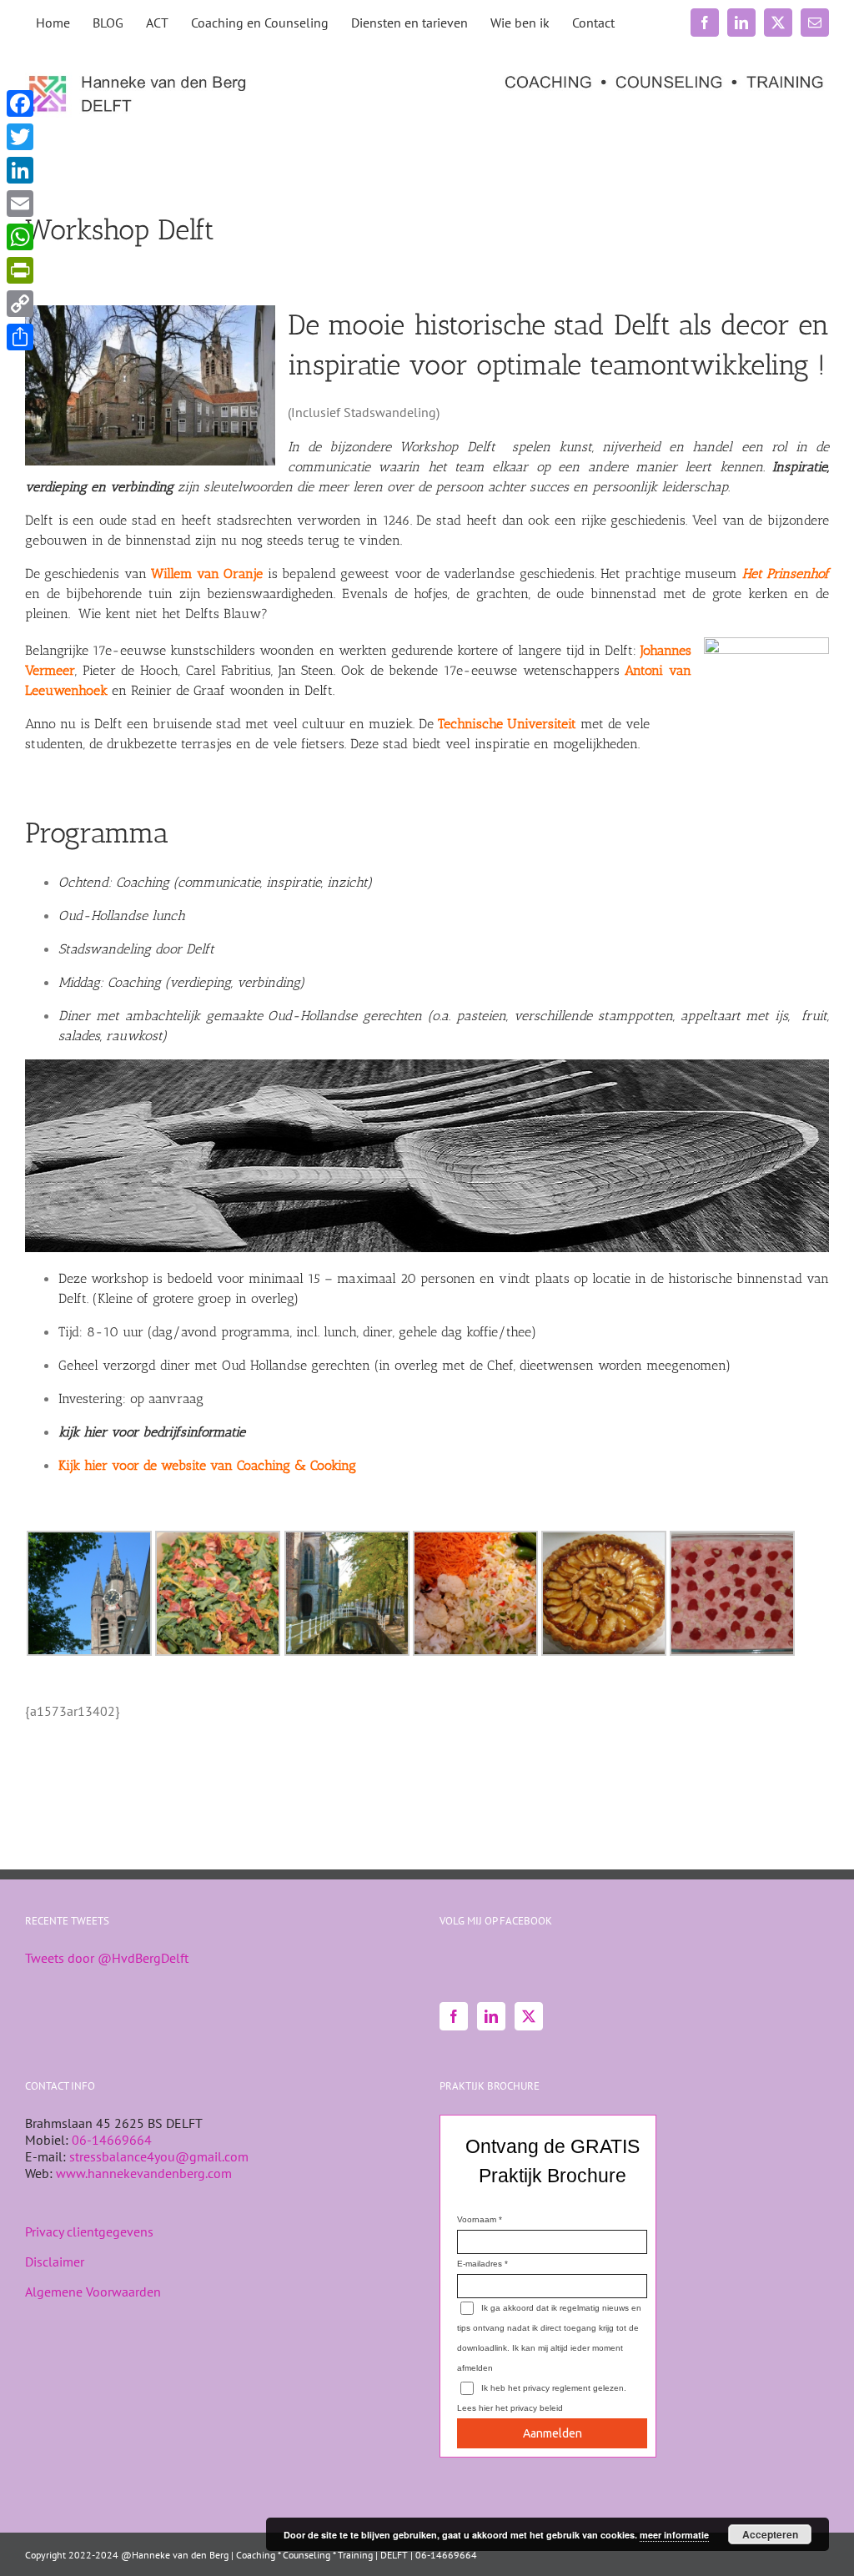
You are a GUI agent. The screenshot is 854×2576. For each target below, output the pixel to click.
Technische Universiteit (507, 724)
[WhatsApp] (20, 237)
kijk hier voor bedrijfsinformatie (152, 1432)
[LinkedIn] (491, 2016)
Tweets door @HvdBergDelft (107, 1958)
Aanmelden (553, 2433)
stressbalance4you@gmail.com (159, 2156)
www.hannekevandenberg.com (144, 2173)
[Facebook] (454, 2016)
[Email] (20, 204)
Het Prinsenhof (786, 574)
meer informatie (674, 2535)
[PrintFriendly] (20, 270)
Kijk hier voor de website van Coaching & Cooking (207, 1465)
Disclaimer (55, 2262)
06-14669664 (112, 2140)
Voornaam (477, 2219)
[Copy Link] (20, 304)
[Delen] (20, 337)
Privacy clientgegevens (89, 2231)
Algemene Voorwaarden (93, 2292)
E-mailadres (480, 2264)
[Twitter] (529, 2016)
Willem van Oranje (207, 574)
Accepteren (770, 2534)
